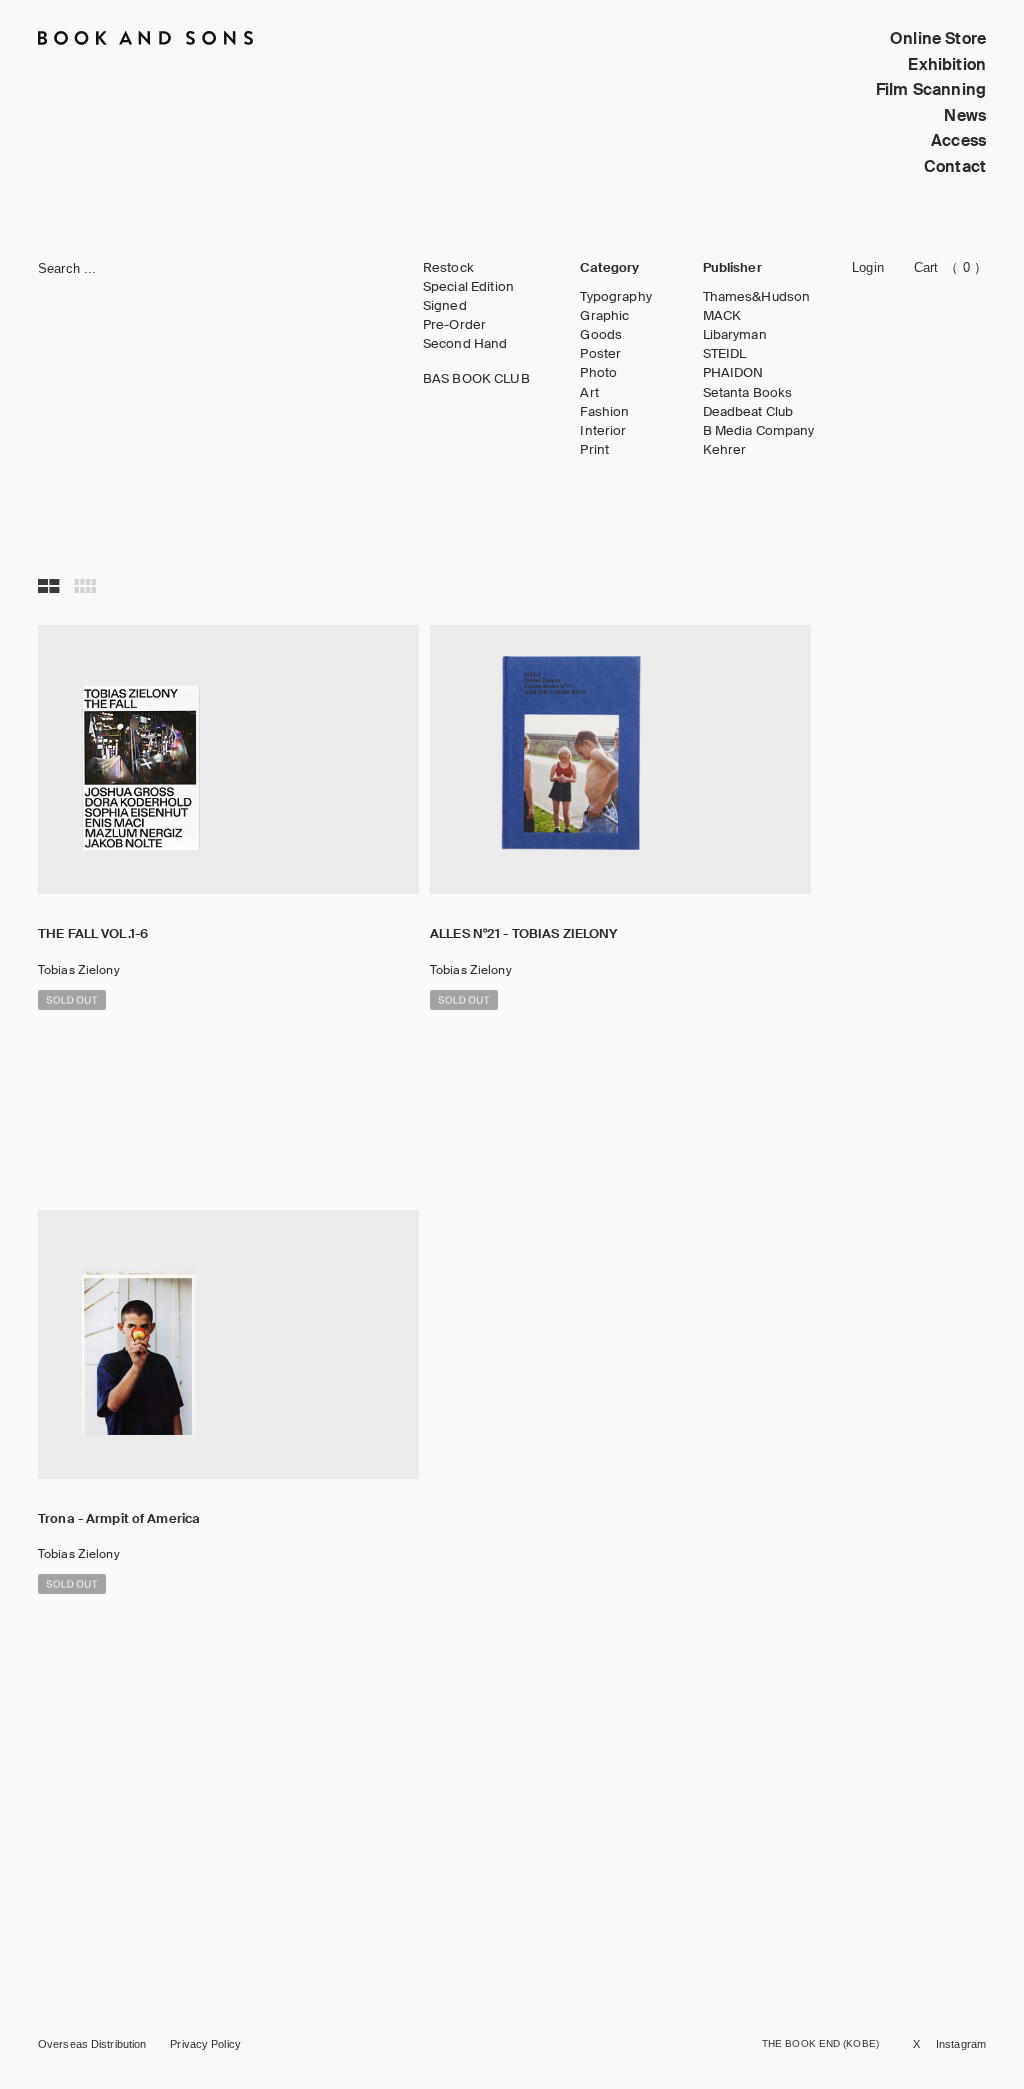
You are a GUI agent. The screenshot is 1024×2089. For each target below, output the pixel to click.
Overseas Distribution (92, 2044)
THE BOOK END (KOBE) (820, 2043)
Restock (448, 268)
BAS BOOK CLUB (476, 379)
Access (958, 140)
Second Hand (465, 344)
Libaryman (735, 335)
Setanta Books (748, 393)
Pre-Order (454, 325)
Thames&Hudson (757, 297)
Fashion (604, 412)
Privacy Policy (205, 2044)
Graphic (604, 316)
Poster (600, 354)
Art (589, 393)
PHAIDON (733, 373)
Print (594, 450)
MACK (722, 316)
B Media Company (759, 431)
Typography (615, 297)
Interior (603, 431)
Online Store (938, 38)
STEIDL (725, 354)
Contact (955, 166)
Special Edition (468, 287)
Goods (601, 335)
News (965, 115)
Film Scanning (931, 89)
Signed (445, 306)
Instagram (961, 2044)
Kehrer (725, 450)
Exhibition (947, 64)
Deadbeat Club (748, 412)
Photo (598, 373)
